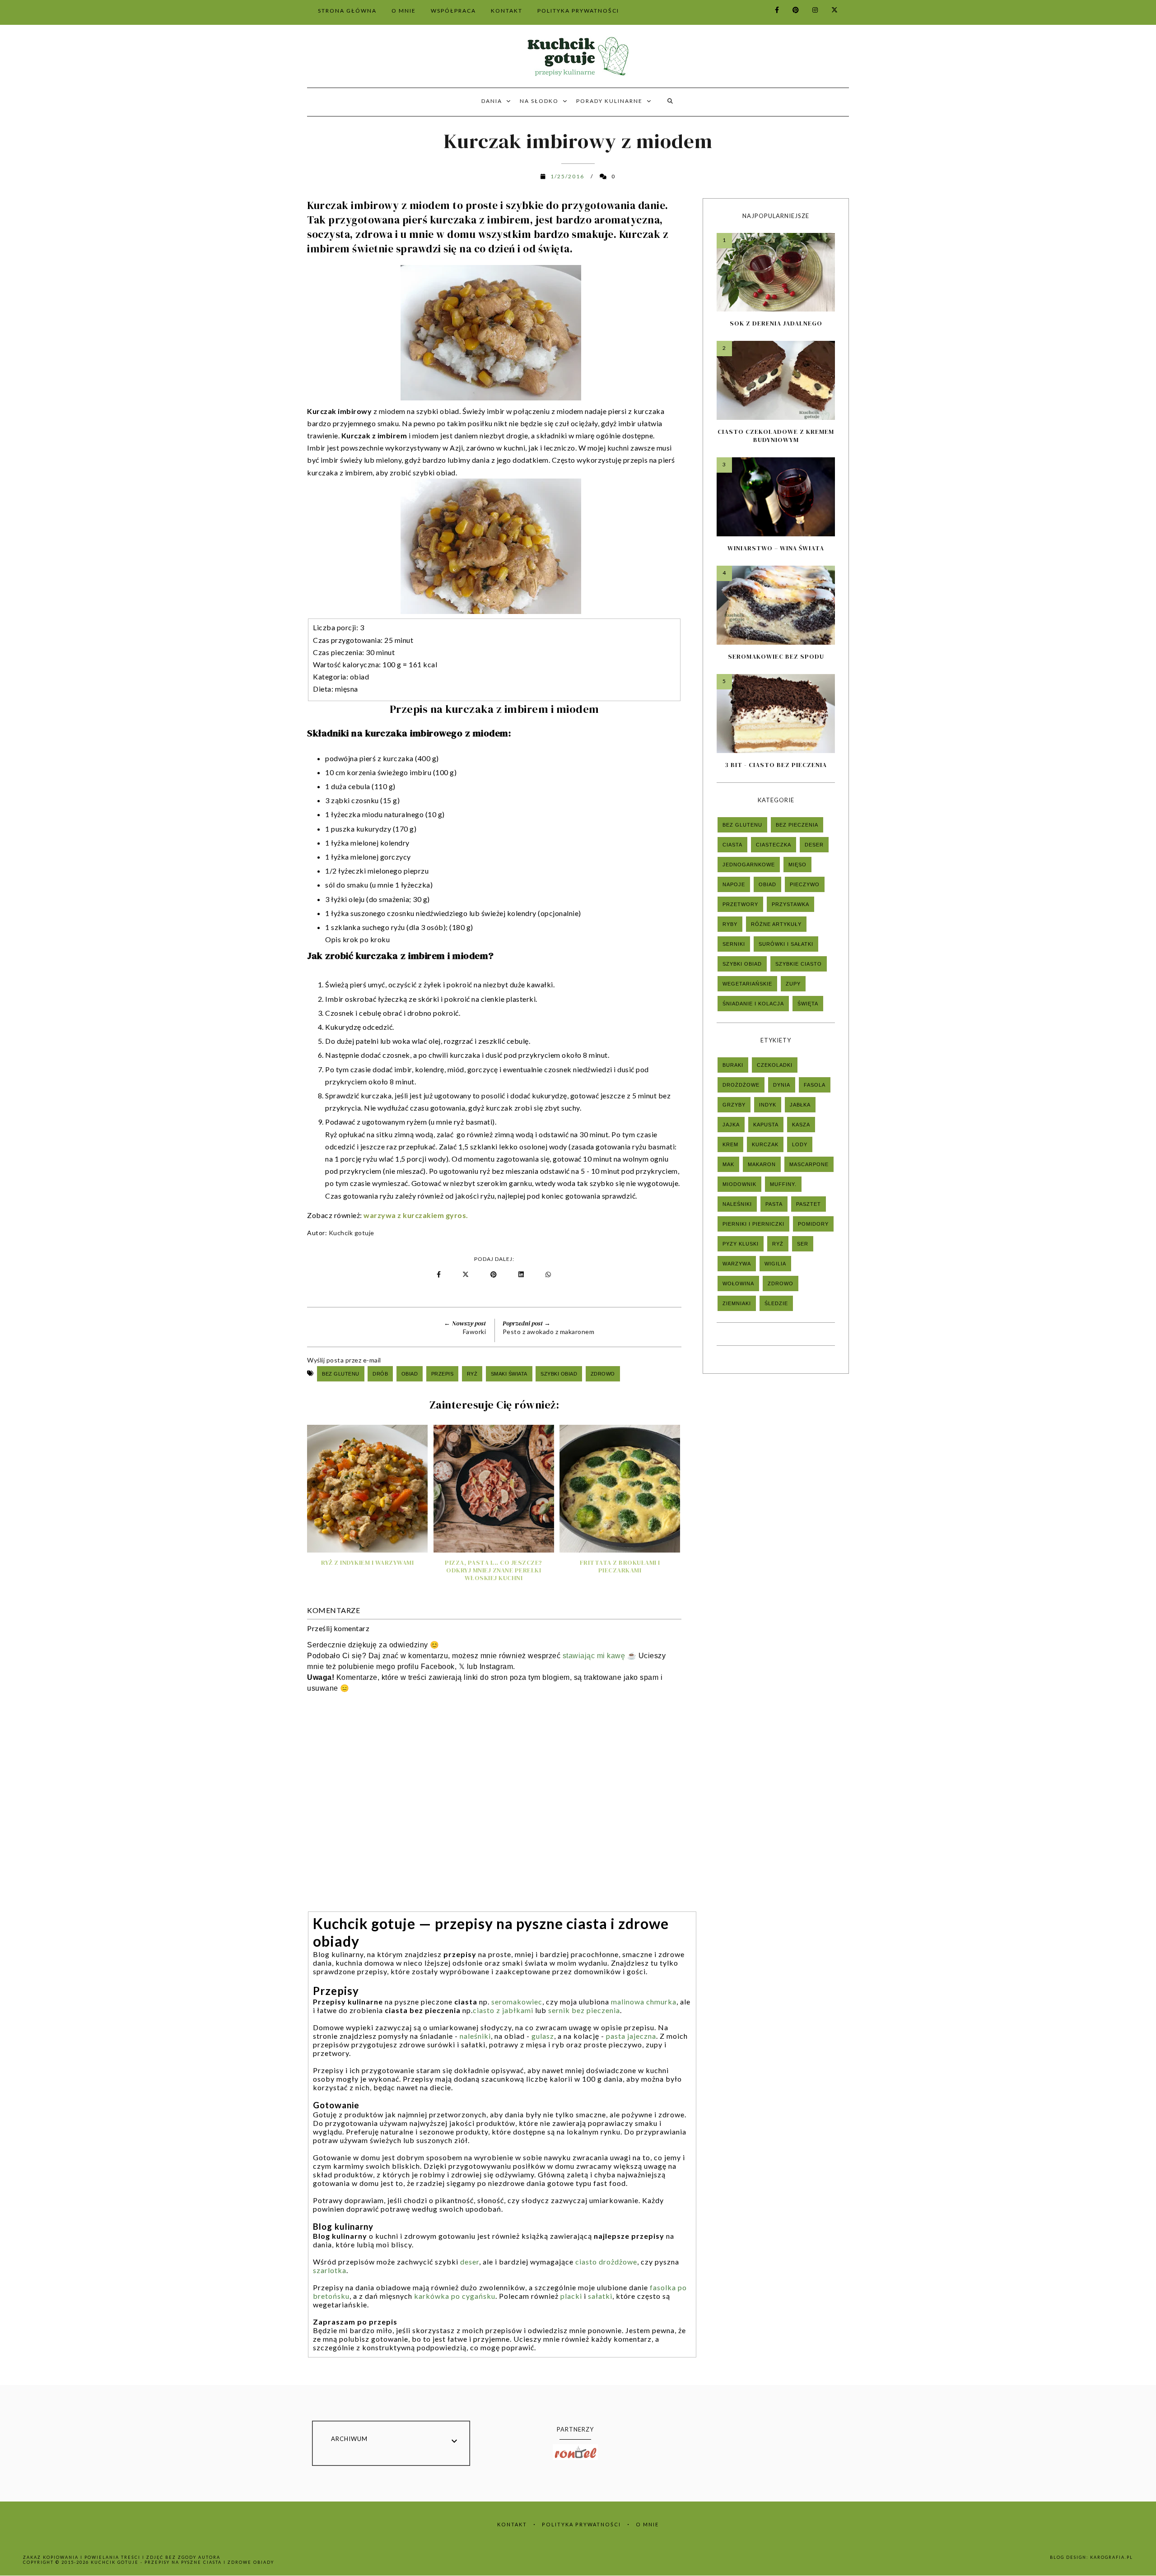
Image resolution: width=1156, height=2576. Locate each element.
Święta (808, 1004)
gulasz (543, 2036)
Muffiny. (783, 1184)
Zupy (793, 984)
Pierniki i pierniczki (753, 1224)
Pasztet (809, 1204)
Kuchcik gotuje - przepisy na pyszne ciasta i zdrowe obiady (182, 2562)
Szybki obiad (559, 1374)
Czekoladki (775, 1065)
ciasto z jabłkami (503, 2010)
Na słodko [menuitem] (539, 101)
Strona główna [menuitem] (347, 11)
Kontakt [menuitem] (507, 11)
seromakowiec (517, 2002)
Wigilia (775, 1264)
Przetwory (740, 904)
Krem (730, 1144)
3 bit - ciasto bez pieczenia (776, 765)
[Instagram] (810, 10)
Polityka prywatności (581, 2524)
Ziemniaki (737, 1303)
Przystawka (790, 904)
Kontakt (512, 2524)
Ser (803, 1244)
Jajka (731, 1125)
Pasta (774, 1204)
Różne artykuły (776, 924)
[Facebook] (772, 10)
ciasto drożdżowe (606, 2262)
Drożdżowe (741, 1085)
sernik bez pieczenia (584, 2010)
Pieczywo (805, 884)
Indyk (768, 1105)
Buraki (733, 1065)
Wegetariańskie (747, 984)
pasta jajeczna (631, 2036)
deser (470, 2262)
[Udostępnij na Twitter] (466, 1275)
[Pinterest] (790, 10)
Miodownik (739, 1184)
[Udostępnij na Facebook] (439, 1275)
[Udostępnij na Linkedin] (523, 1275)
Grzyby (734, 1105)
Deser (814, 845)
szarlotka (330, 2270)
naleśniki (475, 2036)
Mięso (797, 865)
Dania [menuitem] (492, 101)
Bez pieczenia (797, 825)
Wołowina (738, 1283)
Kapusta (766, 1125)
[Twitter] (829, 10)
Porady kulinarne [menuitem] (609, 101)
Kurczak (765, 1144)
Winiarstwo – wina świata (776, 548)
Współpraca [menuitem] (453, 11)
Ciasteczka (774, 845)
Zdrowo (603, 1374)
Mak (728, 1164)
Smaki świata (509, 1374)
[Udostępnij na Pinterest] (495, 1275)
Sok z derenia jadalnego (776, 323)
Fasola (815, 1085)
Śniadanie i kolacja (753, 1004)
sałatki (600, 2296)
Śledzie (776, 1303)
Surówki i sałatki (786, 944)
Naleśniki (737, 1204)
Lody (800, 1144)
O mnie (647, 2524)
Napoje (734, 884)
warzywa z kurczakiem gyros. (416, 1215)
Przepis (443, 1374)
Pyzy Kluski (741, 1244)
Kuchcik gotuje (352, 1233)
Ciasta (732, 845)
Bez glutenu (341, 1374)
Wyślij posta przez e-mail (344, 1360)
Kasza (801, 1125)
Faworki (475, 1332)
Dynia (782, 1085)
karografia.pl (1112, 2557)
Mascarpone (809, 1164)
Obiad (410, 1374)
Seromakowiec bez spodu (776, 656)
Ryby (730, 924)
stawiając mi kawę (594, 1656)
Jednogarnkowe (749, 865)
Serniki (734, 944)
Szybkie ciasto (799, 964)
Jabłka (800, 1105)
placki (571, 2296)
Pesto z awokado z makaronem (549, 1332)
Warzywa (737, 1264)
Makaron (762, 1164)
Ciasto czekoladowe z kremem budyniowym (776, 436)
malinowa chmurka (644, 2002)
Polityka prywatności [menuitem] (578, 11)
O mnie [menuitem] (404, 11)
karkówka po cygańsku (455, 2296)
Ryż (472, 1374)
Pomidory (813, 1224)
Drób (380, 1374)
